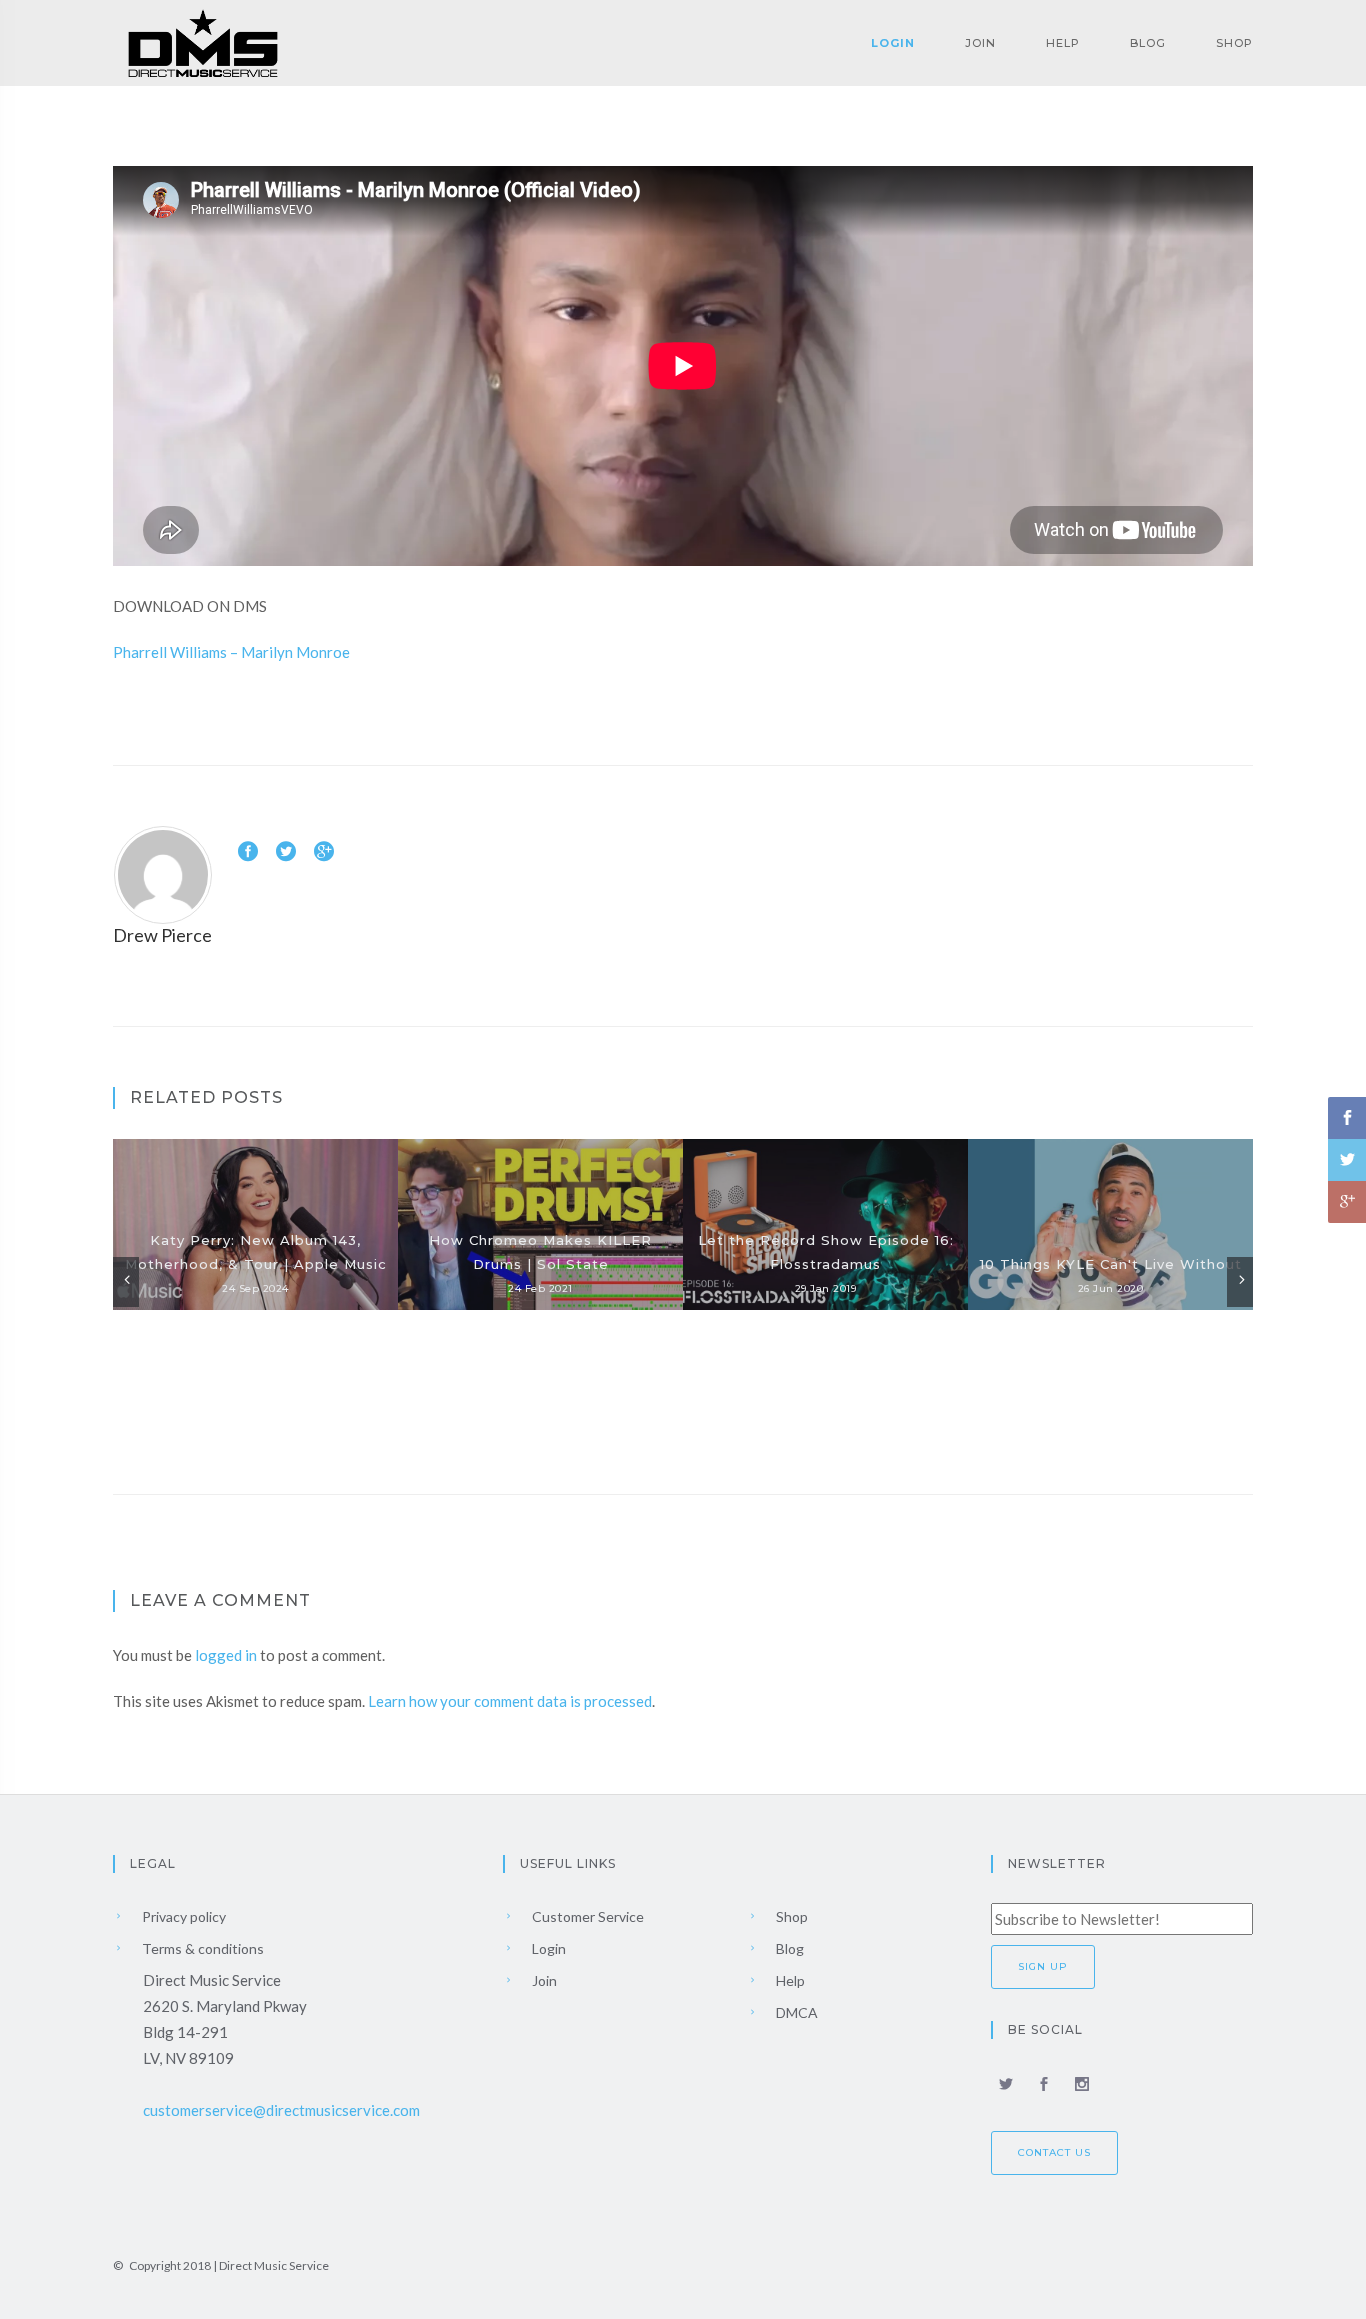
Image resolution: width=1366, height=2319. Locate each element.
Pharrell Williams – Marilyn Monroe (231, 652)
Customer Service (586, 1916)
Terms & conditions (201, 1948)
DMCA (795, 2012)
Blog (1148, 43)
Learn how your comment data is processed (510, 1701)
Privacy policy (182, 1916)
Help (1063, 43)
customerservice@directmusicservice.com (281, 2110)
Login (893, 43)
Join (980, 43)
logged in (226, 1655)
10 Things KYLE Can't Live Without (1111, 1264)
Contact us (1054, 2152)
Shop (1234, 43)
